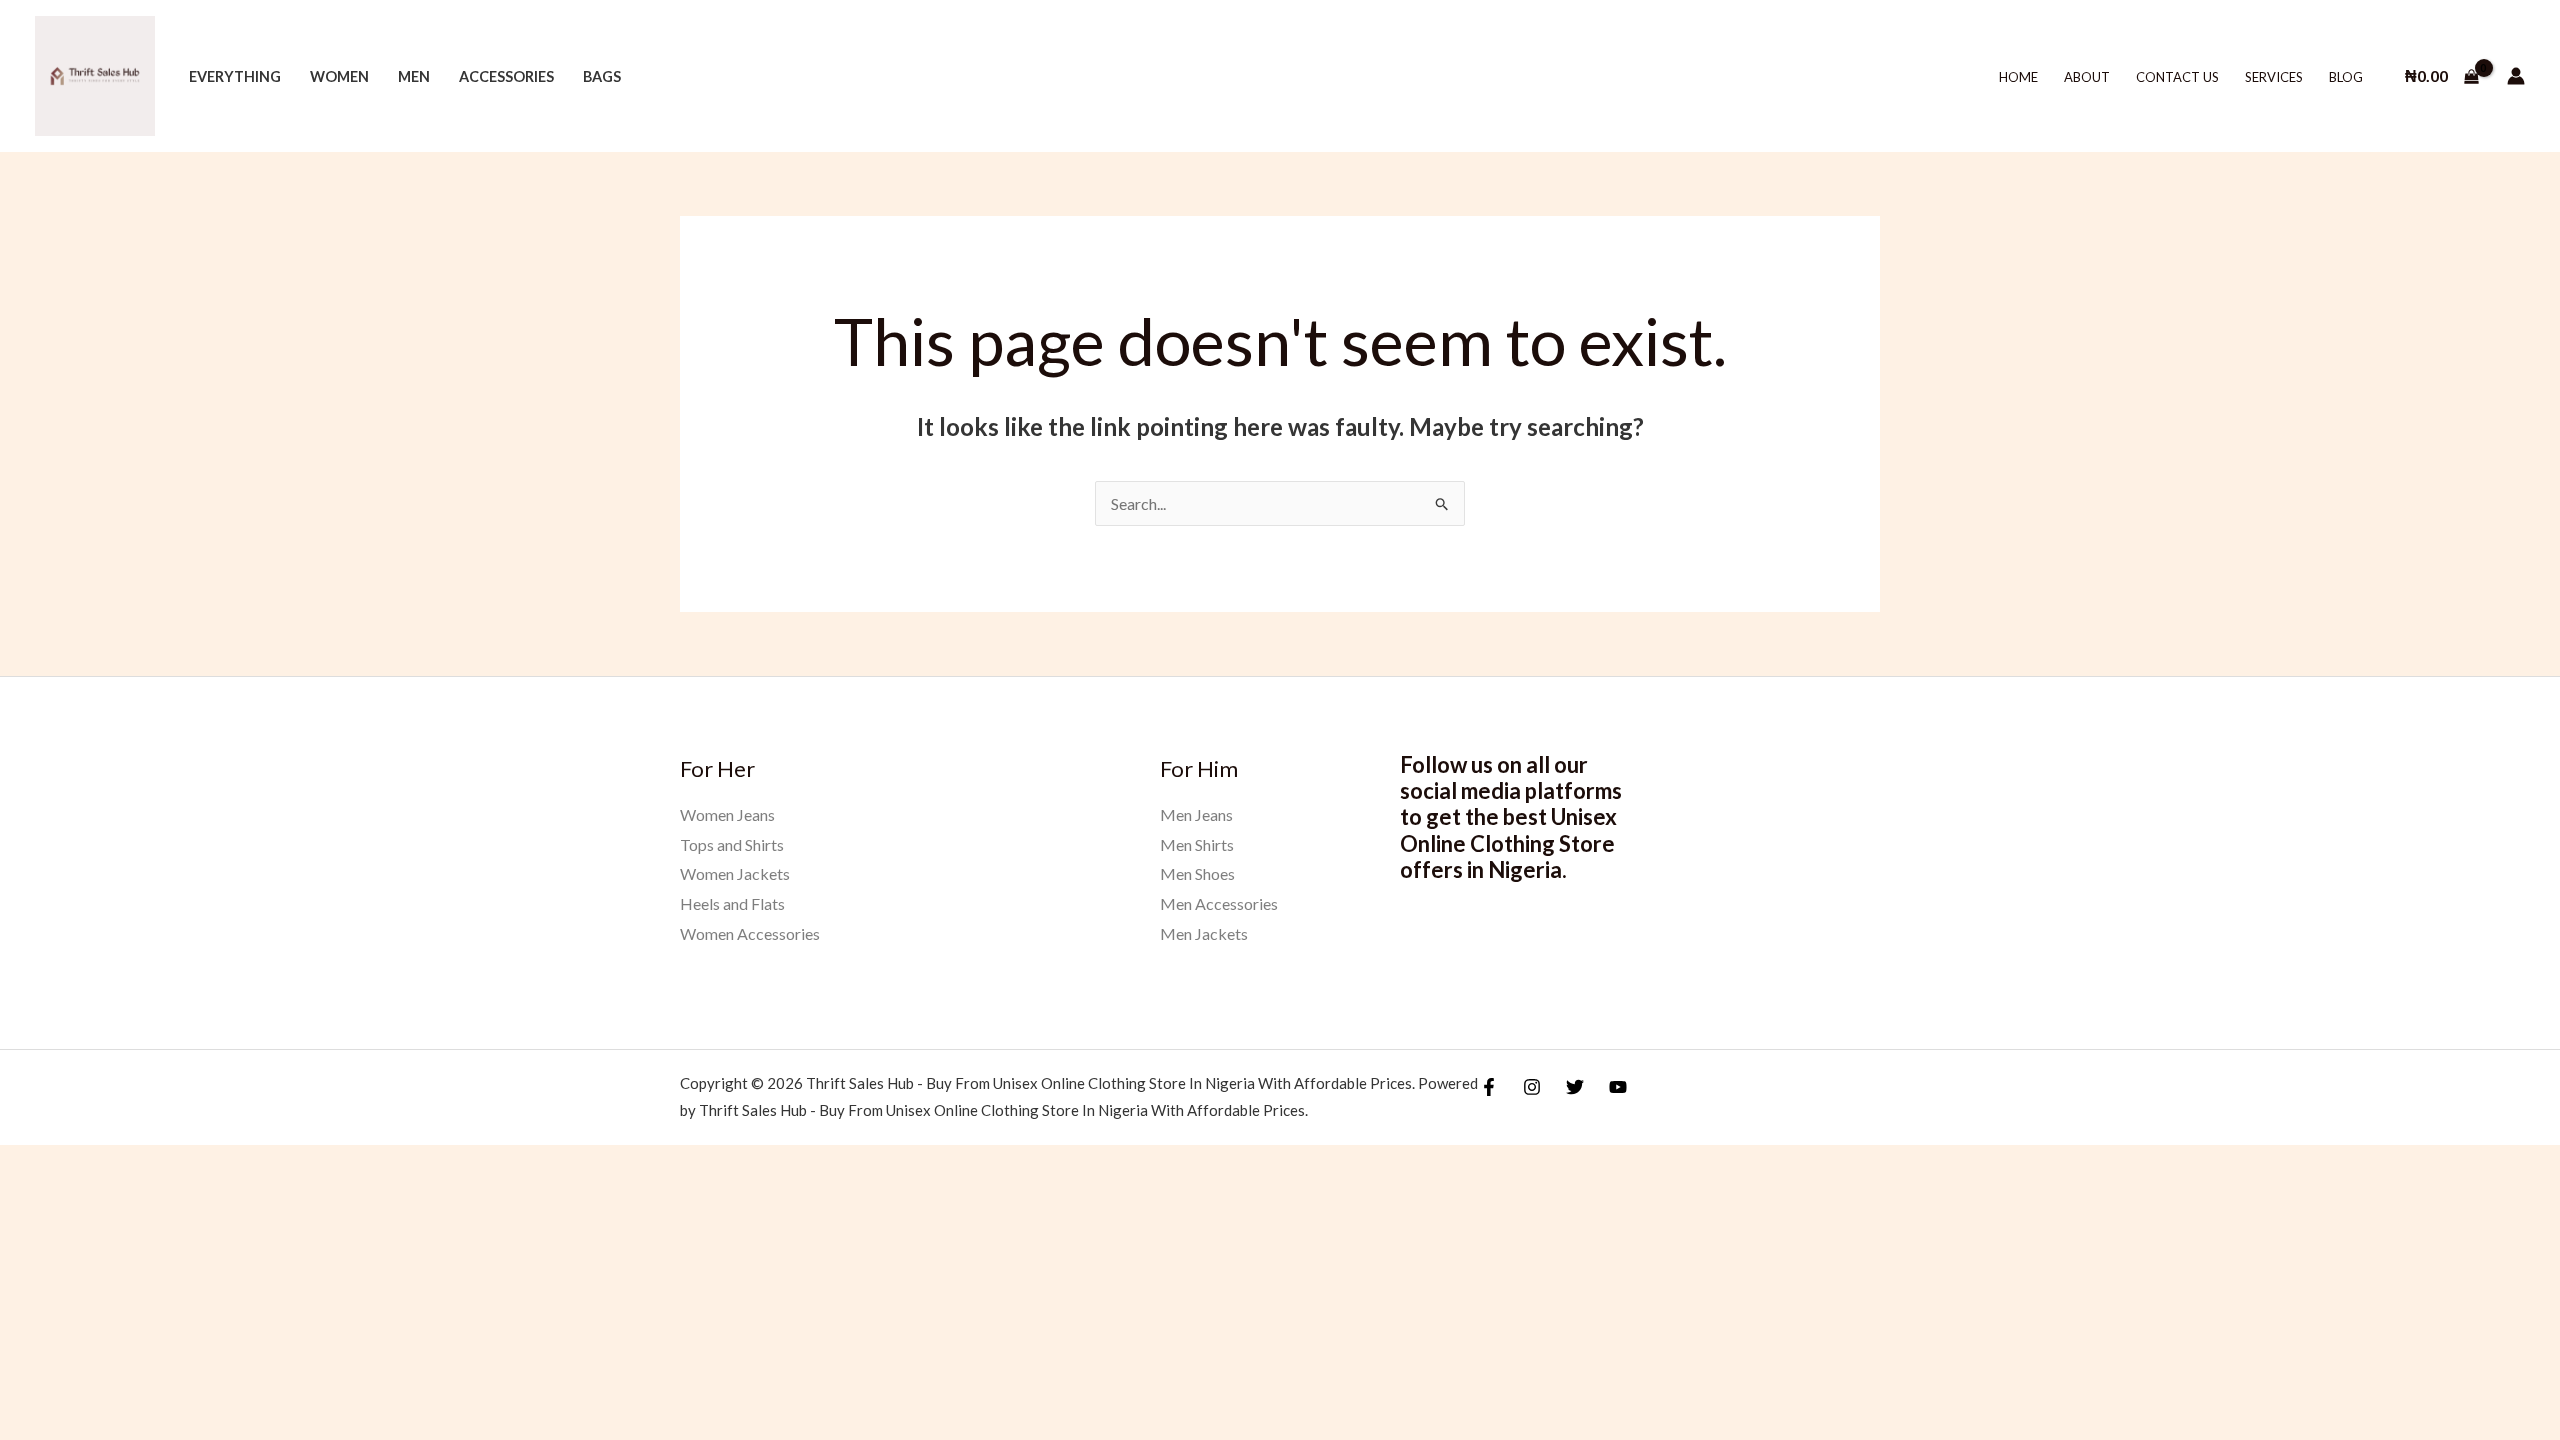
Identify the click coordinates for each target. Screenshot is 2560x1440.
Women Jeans (727, 814)
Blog (2346, 77)
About (2087, 77)
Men (414, 76)
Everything (235, 76)
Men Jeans (1196, 814)
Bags (602, 76)
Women (339, 76)
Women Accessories (750, 933)
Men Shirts (1197, 844)
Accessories (506, 76)
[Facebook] (1489, 1087)
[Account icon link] (2516, 76)
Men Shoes (1197, 873)
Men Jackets (1204, 933)
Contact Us (2177, 77)
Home (2018, 77)
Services (2274, 77)
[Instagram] (1532, 1087)
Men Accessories (1219, 903)
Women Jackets (735, 873)
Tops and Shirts (732, 844)
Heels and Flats (732, 903)
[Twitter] (1575, 1087)
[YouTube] (1618, 1087)
